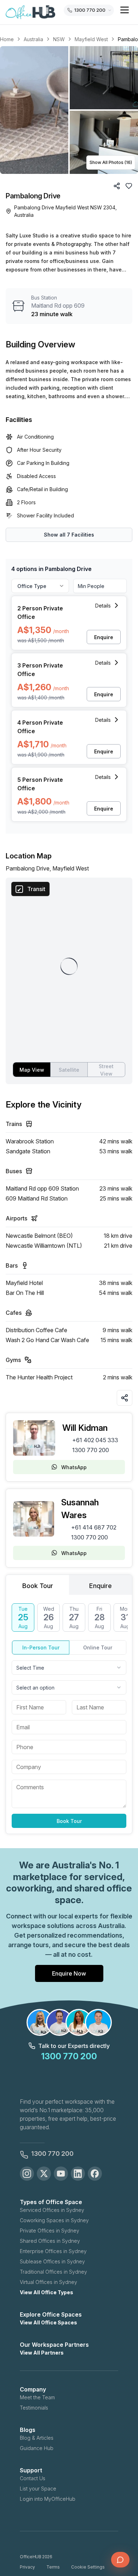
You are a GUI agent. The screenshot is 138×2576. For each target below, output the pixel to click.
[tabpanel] (69, 1716)
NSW (59, 39)
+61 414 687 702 (94, 1527)
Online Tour (98, 1647)
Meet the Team (37, 2397)
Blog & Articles (37, 2438)
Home (7, 39)
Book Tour (69, 1821)
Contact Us (33, 2478)
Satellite (69, 1070)
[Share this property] (125, 1398)
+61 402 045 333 (95, 1440)
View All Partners (42, 2353)
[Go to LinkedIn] (78, 2174)
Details (103, 606)
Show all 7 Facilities (69, 535)
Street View (106, 1070)
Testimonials (34, 2408)
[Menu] (125, 10)
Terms (53, 2567)
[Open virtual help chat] (120, 2560)
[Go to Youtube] (61, 2174)
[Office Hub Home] (30, 12)
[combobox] (69, 1668)
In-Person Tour (41, 1647)
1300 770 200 (91, 1450)
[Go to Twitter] (44, 2174)
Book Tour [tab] (38, 1586)
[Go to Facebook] (95, 2174)
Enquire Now (69, 1973)
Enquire (104, 637)
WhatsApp (74, 1467)
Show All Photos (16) (111, 162)
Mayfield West (91, 39)
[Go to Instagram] (27, 2174)
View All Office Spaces (48, 2322)
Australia (33, 39)
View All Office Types (47, 2292)
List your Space (38, 2489)
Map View (32, 1070)
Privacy (27, 2567)
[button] (69, 110)
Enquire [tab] (100, 1586)
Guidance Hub (37, 2448)
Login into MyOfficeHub (48, 2499)
